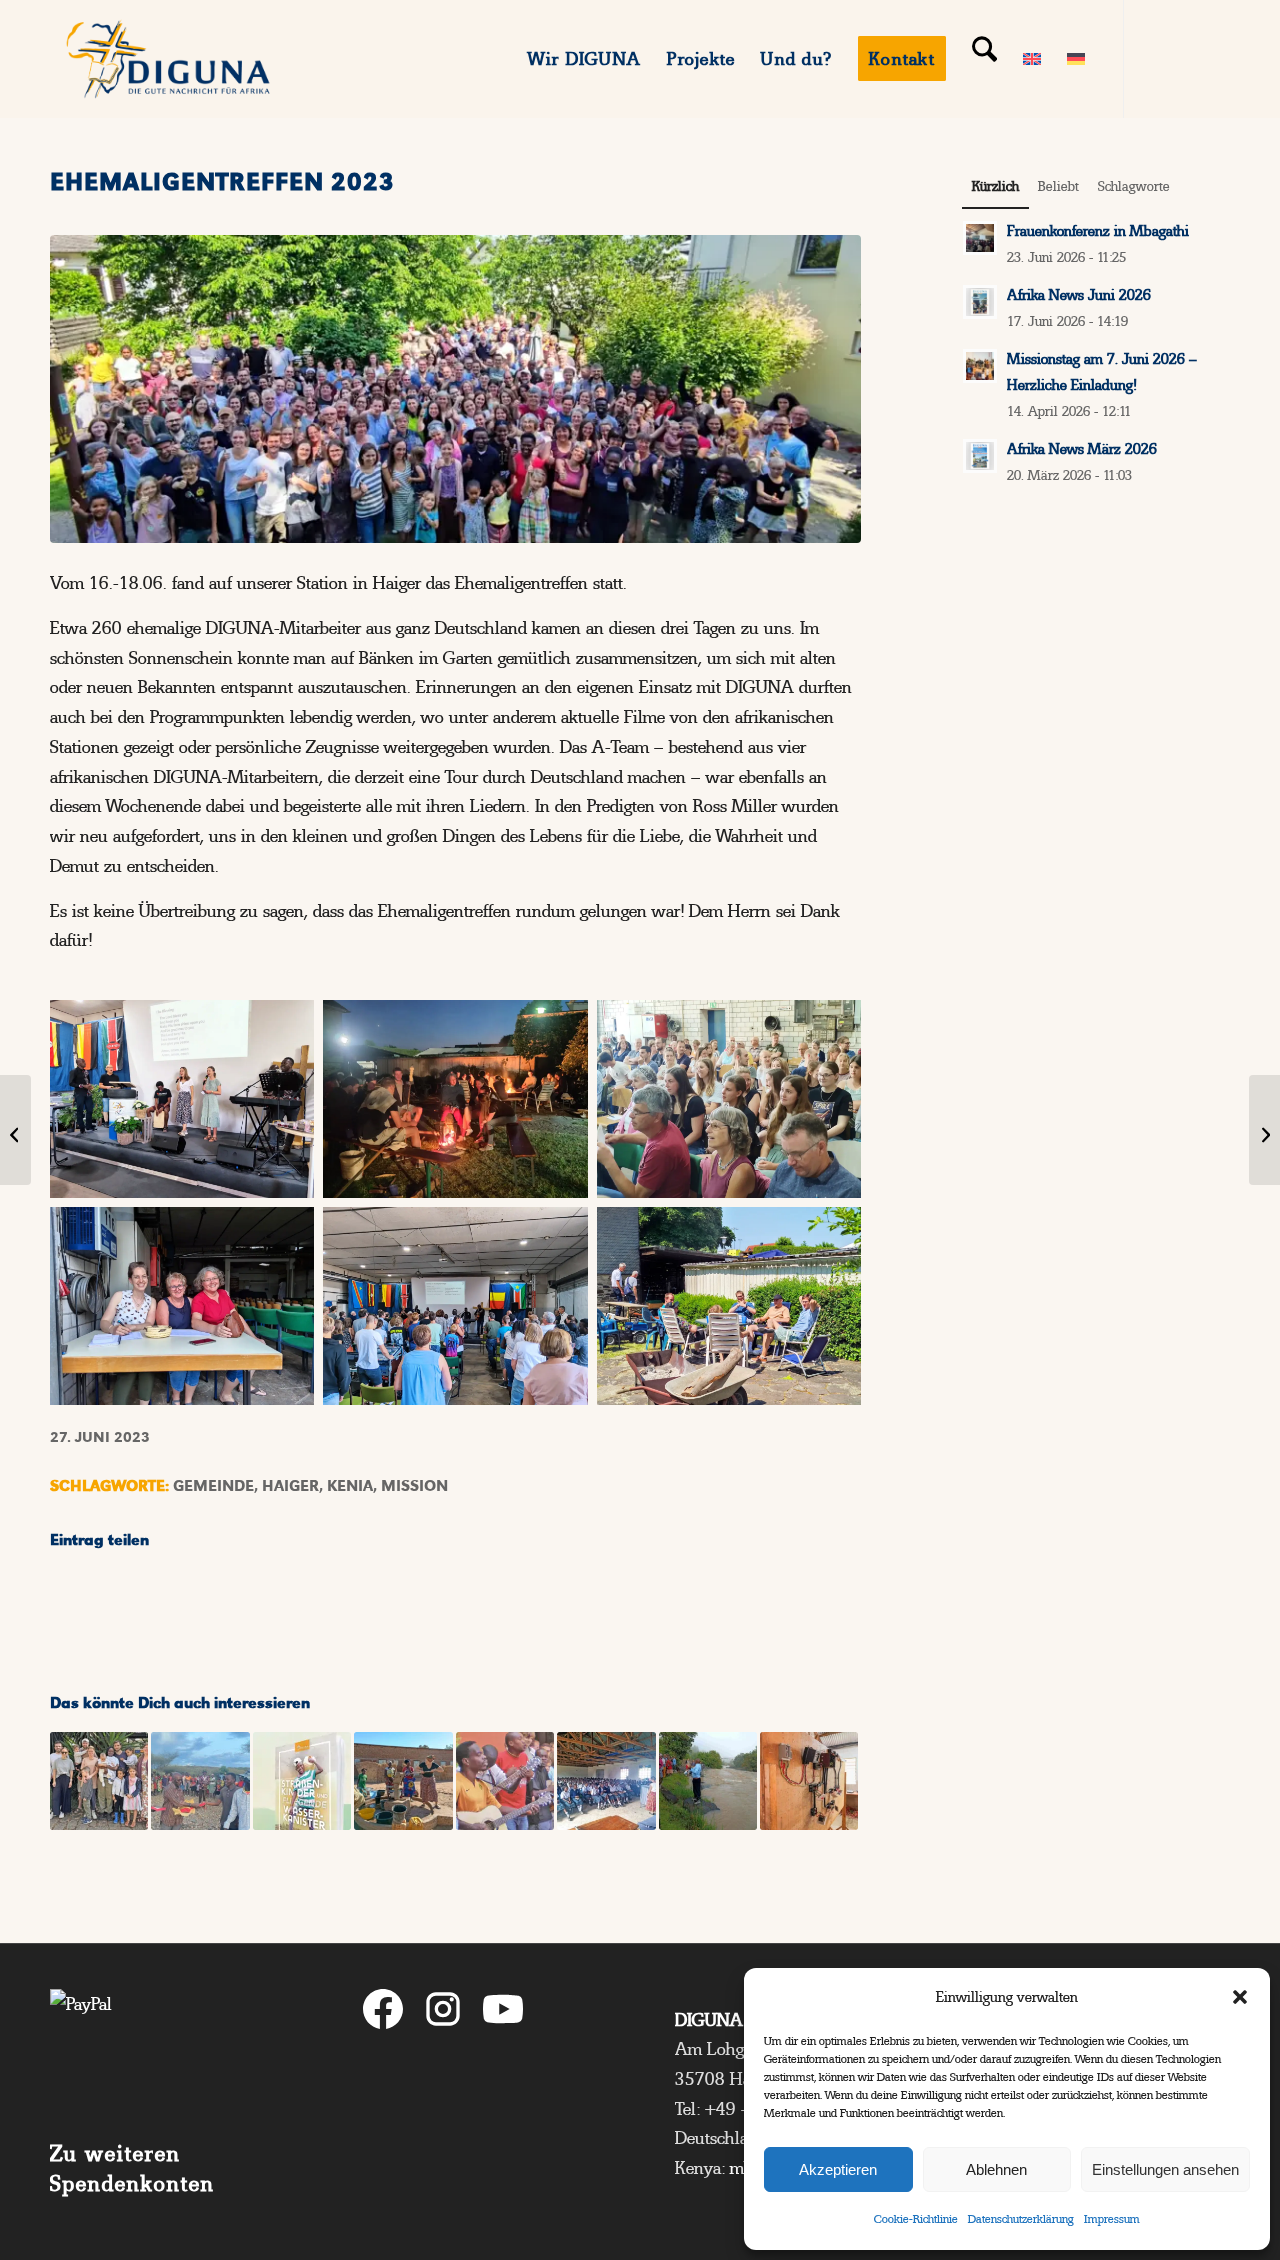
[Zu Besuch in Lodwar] (1264, 1130)
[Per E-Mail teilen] (759, 1599)
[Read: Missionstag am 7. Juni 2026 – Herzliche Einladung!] (980, 366)
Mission (414, 1485)
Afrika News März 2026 (1082, 449)
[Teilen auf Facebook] (152, 1599)
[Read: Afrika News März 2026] (980, 456)
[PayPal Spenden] (171, 2049)
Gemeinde (213, 1485)
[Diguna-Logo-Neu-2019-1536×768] (168, 59)
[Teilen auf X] (354, 1599)
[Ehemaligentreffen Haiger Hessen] (455, 389)
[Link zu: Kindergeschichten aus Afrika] (302, 1781)
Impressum (1112, 2219)
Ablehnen (996, 2169)
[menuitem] (585, 59)
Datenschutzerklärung (1021, 2219)
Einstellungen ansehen (1165, 2169)
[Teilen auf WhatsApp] (557, 1599)
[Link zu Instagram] (1185, 58)
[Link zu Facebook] (1155, 58)
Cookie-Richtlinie (916, 2219)
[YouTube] (503, 2013)
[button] (1240, 1997)
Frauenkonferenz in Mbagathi (1098, 231)
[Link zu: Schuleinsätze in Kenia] (606, 1781)
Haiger (290, 1485)
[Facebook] (383, 2013)
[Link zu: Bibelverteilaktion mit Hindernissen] (200, 1781)
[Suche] (984, 59)
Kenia (350, 1485)
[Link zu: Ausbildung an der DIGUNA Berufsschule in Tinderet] (809, 1781)
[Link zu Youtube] (1215, 58)
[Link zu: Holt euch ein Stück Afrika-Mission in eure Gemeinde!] (505, 1781)
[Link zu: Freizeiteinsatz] (99, 1781)
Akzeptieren (838, 2169)
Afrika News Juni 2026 (1079, 295)
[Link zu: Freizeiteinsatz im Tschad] (403, 1781)
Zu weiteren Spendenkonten (132, 2168)
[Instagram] (443, 2013)
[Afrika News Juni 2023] (15, 1130)
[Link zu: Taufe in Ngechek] (708, 1781)
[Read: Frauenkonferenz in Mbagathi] (980, 238)
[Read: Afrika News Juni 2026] (980, 302)
